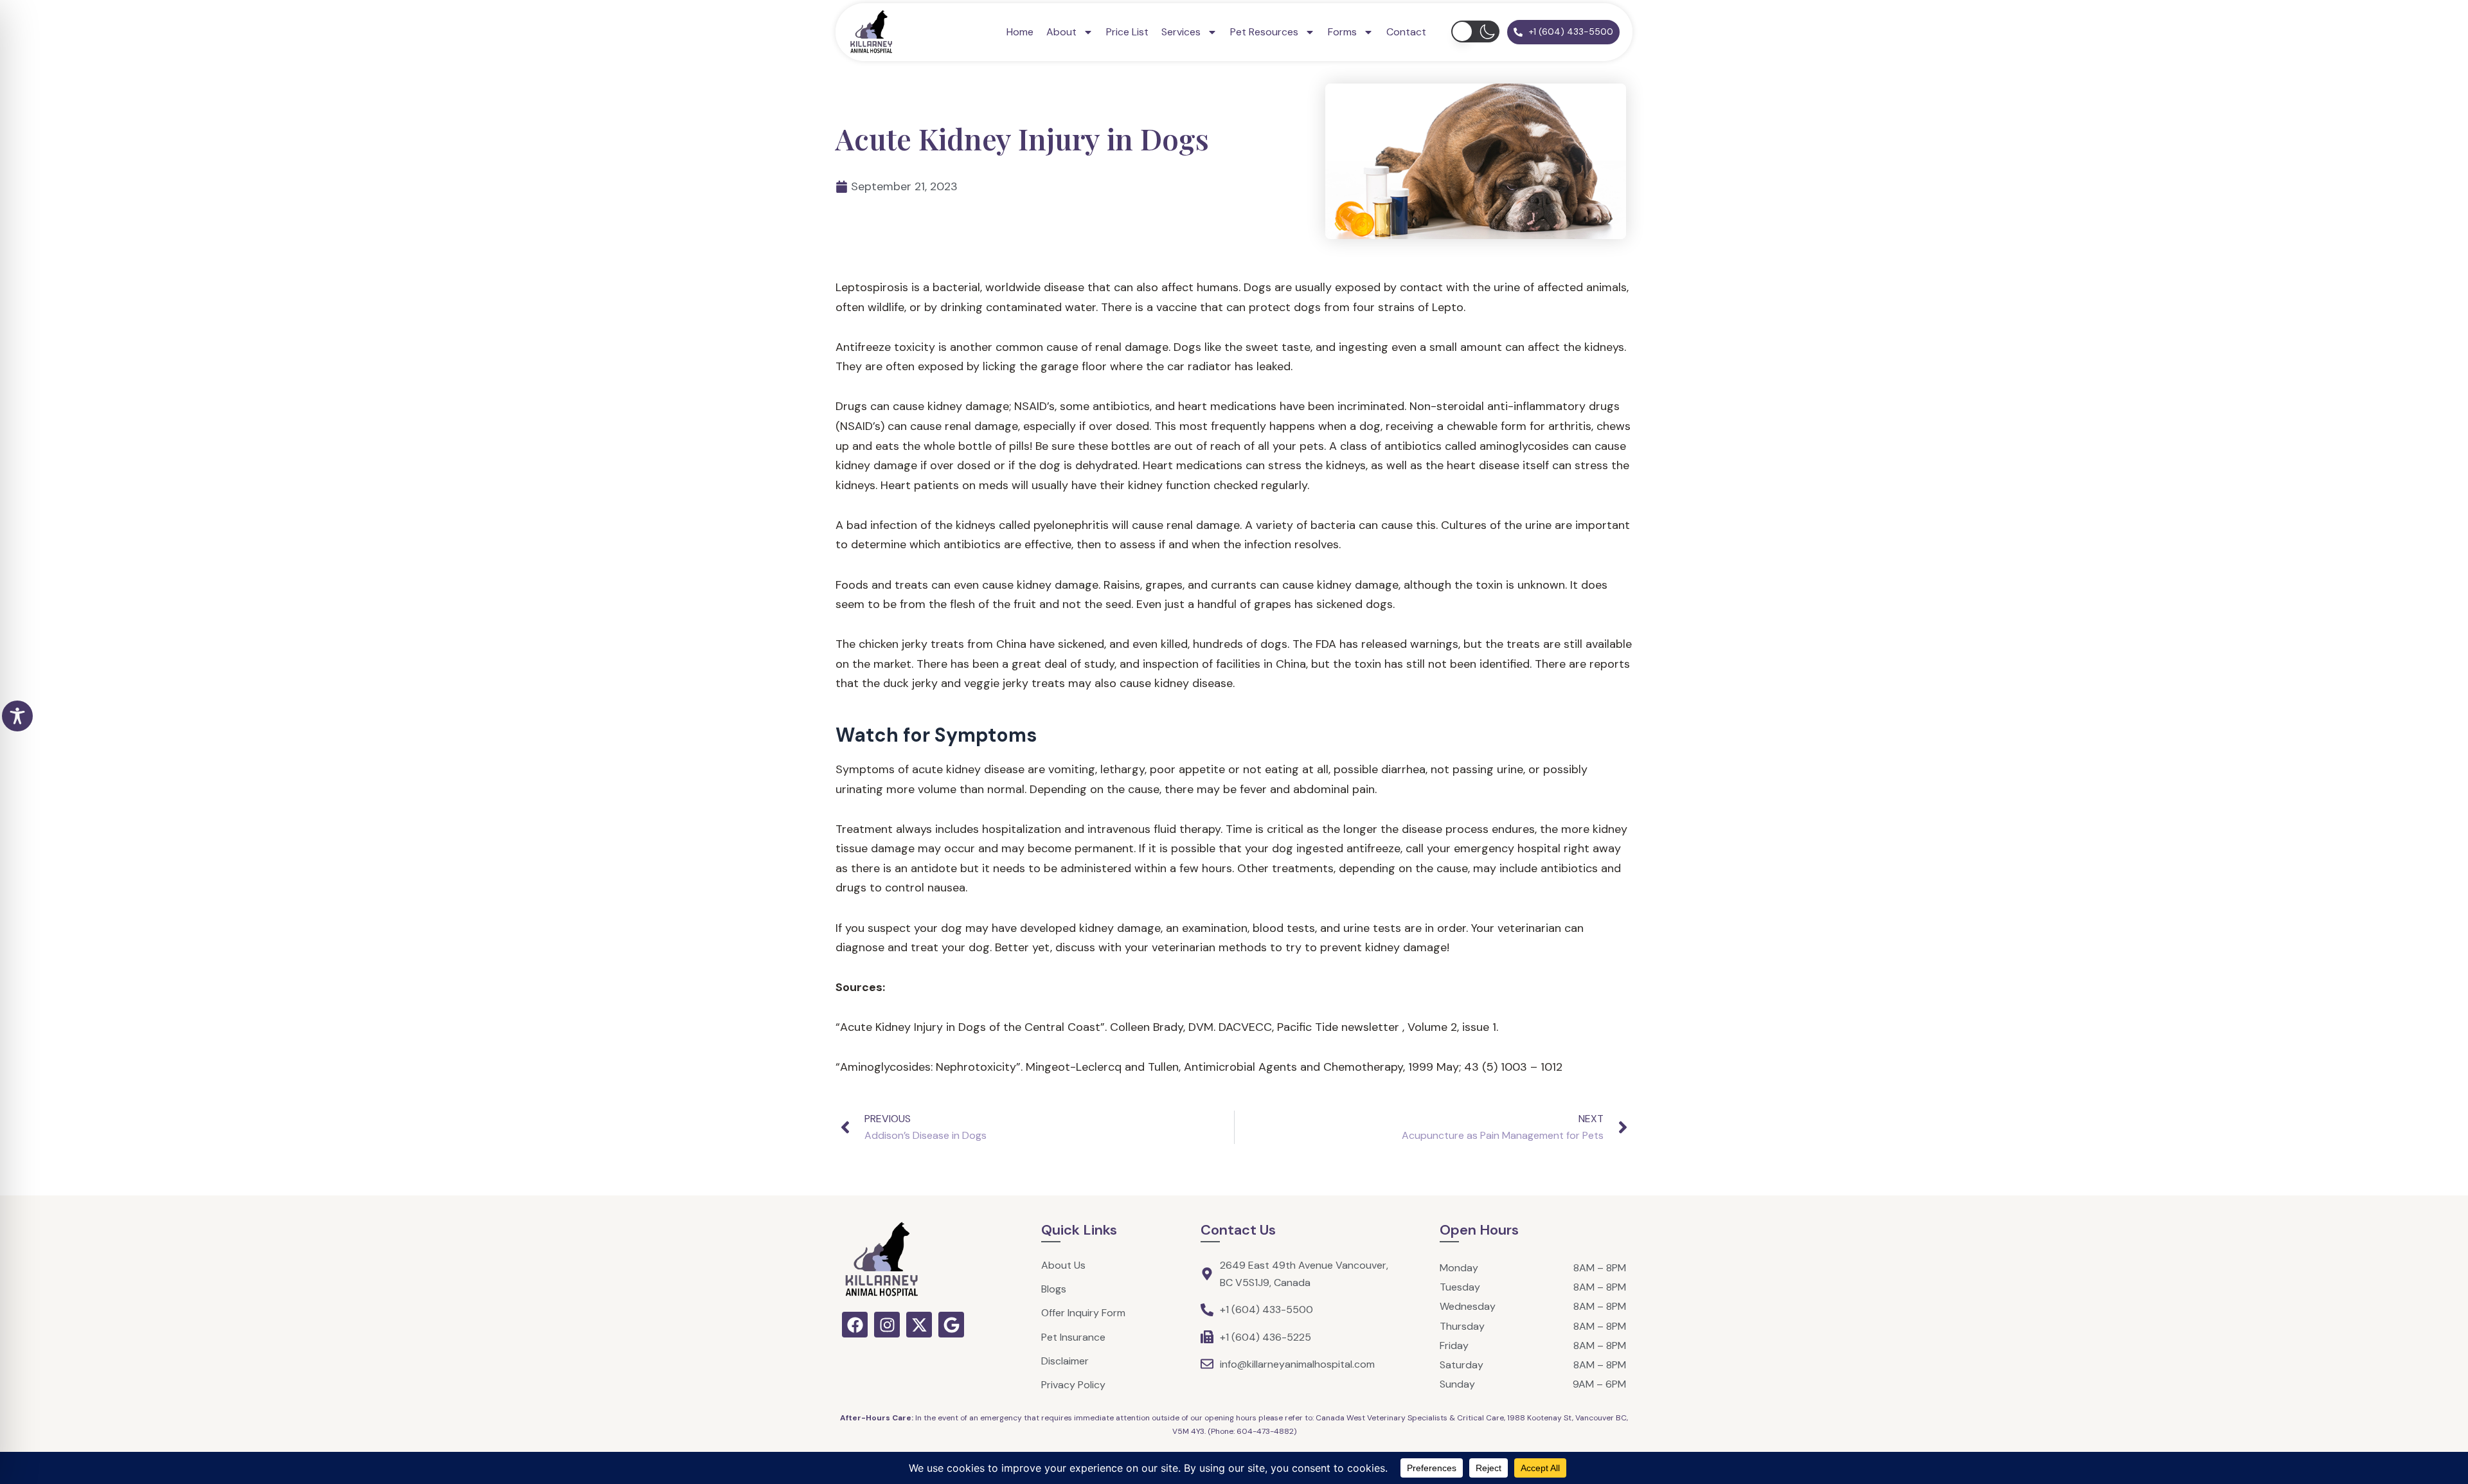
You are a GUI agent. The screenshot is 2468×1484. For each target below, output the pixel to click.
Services (1181, 32)
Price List (1127, 32)
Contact (1406, 32)
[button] (1475, 31)
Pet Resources (1264, 32)
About (1061, 32)
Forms (1342, 32)
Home (1020, 32)
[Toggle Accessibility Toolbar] (17, 716)
